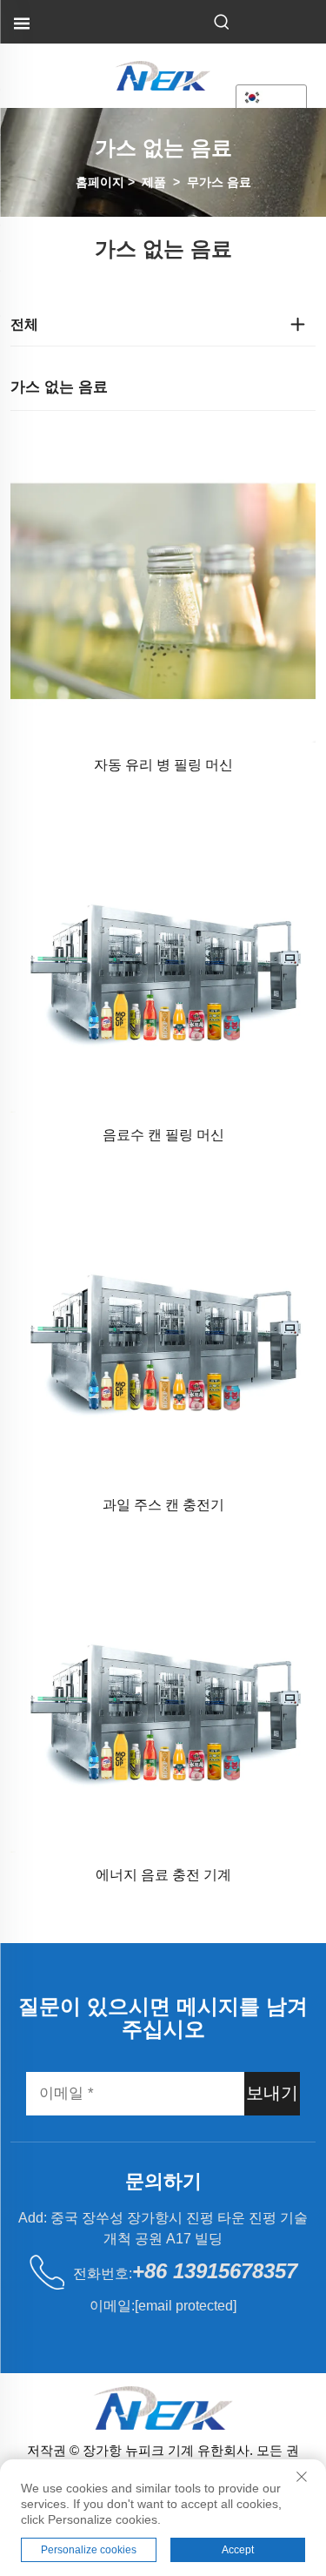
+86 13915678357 (215, 2271)
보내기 (272, 2093)
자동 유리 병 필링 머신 (163, 765)
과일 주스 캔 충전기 (163, 1505)
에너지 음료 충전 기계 (163, 1875)
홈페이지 (100, 182)
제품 (154, 182)
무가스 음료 (219, 182)
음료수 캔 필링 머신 (163, 1135)
